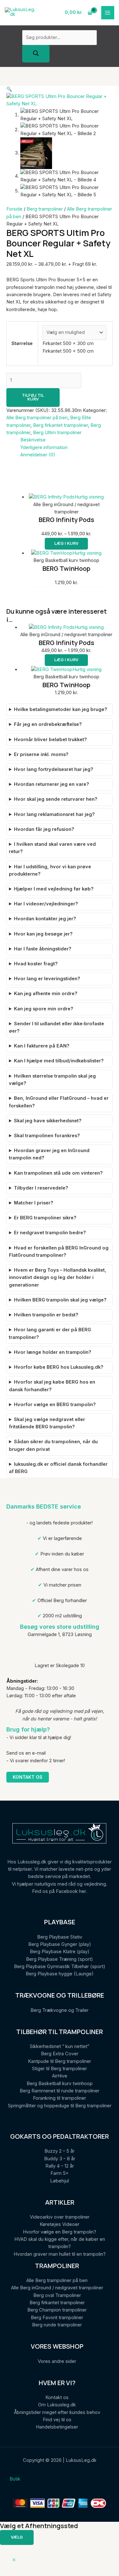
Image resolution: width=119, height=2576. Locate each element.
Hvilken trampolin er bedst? (46, 1315)
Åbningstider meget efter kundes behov (57, 2412)
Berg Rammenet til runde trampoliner (60, 2091)
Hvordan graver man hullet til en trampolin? (60, 2254)
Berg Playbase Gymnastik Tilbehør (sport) (60, 1966)
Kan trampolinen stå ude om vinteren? (58, 1173)
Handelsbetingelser (57, 2427)
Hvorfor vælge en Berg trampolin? (60, 2232)
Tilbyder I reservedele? (41, 1188)
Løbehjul (60, 2181)
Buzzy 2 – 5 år (60, 2151)
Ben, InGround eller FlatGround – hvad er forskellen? (59, 1102)
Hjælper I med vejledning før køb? (54, 889)
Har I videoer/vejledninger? (46, 904)
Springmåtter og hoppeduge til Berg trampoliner (60, 2106)
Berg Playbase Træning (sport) (60, 1959)
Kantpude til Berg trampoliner (60, 2061)
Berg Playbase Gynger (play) (60, 1944)
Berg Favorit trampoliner (57, 2318)
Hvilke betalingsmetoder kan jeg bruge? (61, 709)
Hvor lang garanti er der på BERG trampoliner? (50, 1333)
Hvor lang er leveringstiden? (47, 979)
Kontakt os (28, 1777)
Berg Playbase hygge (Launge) (60, 1974)
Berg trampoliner (45, 209)
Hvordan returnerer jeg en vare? (52, 784)
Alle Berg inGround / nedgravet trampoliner (57, 2288)
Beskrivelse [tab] (33, 440)
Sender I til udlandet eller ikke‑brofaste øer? (56, 1027)
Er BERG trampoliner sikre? (45, 1218)
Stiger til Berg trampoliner (60, 2069)
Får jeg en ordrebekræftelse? (48, 724)
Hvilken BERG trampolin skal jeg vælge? (60, 1300)
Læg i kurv (66, 543)
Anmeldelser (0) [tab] (38, 455)
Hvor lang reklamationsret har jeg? (54, 814)
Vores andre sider (57, 2361)
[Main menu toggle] (108, 13)
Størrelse (22, 343)
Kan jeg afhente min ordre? (46, 994)
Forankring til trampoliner (60, 2098)
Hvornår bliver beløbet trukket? (50, 740)
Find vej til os (57, 2420)
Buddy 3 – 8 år (60, 2159)
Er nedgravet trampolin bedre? (50, 1233)
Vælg (17, 2537)
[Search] (36, 54)
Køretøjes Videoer (60, 2224)
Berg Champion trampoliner (57, 2310)
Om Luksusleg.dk (57, 2405)
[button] (9, 89)
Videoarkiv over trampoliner (60, 2217)
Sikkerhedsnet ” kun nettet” (60, 2046)
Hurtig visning (89, 497)
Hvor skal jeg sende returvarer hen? (56, 799)
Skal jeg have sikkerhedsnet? (48, 1121)
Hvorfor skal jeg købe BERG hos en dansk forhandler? (52, 1386)
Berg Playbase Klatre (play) (60, 1952)
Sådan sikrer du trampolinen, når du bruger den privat (53, 1445)
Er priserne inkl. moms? (41, 754)
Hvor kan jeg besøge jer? (43, 934)
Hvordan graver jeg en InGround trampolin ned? (49, 1154)
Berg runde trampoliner (57, 2325)
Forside (14, 209)
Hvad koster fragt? (36, 964)
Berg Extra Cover (60, 2054)
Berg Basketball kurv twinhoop (60, 2084)
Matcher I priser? (34, 1203)
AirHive (60, 2076)
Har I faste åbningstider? (43, 949)
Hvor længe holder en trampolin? (53, 1352)
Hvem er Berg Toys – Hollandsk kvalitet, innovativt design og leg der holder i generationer (57, 1278)
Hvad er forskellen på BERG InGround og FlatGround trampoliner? (59, 1252)
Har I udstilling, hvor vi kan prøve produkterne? (50, 870)
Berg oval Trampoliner (57, 2295)
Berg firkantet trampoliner (60, 425)
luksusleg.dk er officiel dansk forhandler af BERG (58, 1468)
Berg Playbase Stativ (60, 1937)
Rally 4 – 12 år (60, 2166)
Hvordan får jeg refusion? (44, 829)
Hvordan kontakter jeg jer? (45, 919)
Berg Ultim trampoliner (57, 433)
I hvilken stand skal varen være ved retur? (52, 848)
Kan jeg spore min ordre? (44, 1009)
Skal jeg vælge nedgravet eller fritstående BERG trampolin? (47, 1423)
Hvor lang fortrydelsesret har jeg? (54, 769)
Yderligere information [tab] (44, 447)
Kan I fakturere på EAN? (42, 1046)
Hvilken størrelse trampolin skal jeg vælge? (52, 1080)
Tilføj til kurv (33, 397)
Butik (15, 2479)
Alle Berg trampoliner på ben (37, 418)
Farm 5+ (60, 2173)
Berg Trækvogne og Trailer (60, 2010)
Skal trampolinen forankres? (47, 1136)
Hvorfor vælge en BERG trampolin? (55, 1405)
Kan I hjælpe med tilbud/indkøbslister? (59, 1061)
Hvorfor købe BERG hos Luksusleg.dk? (59, 1367)
